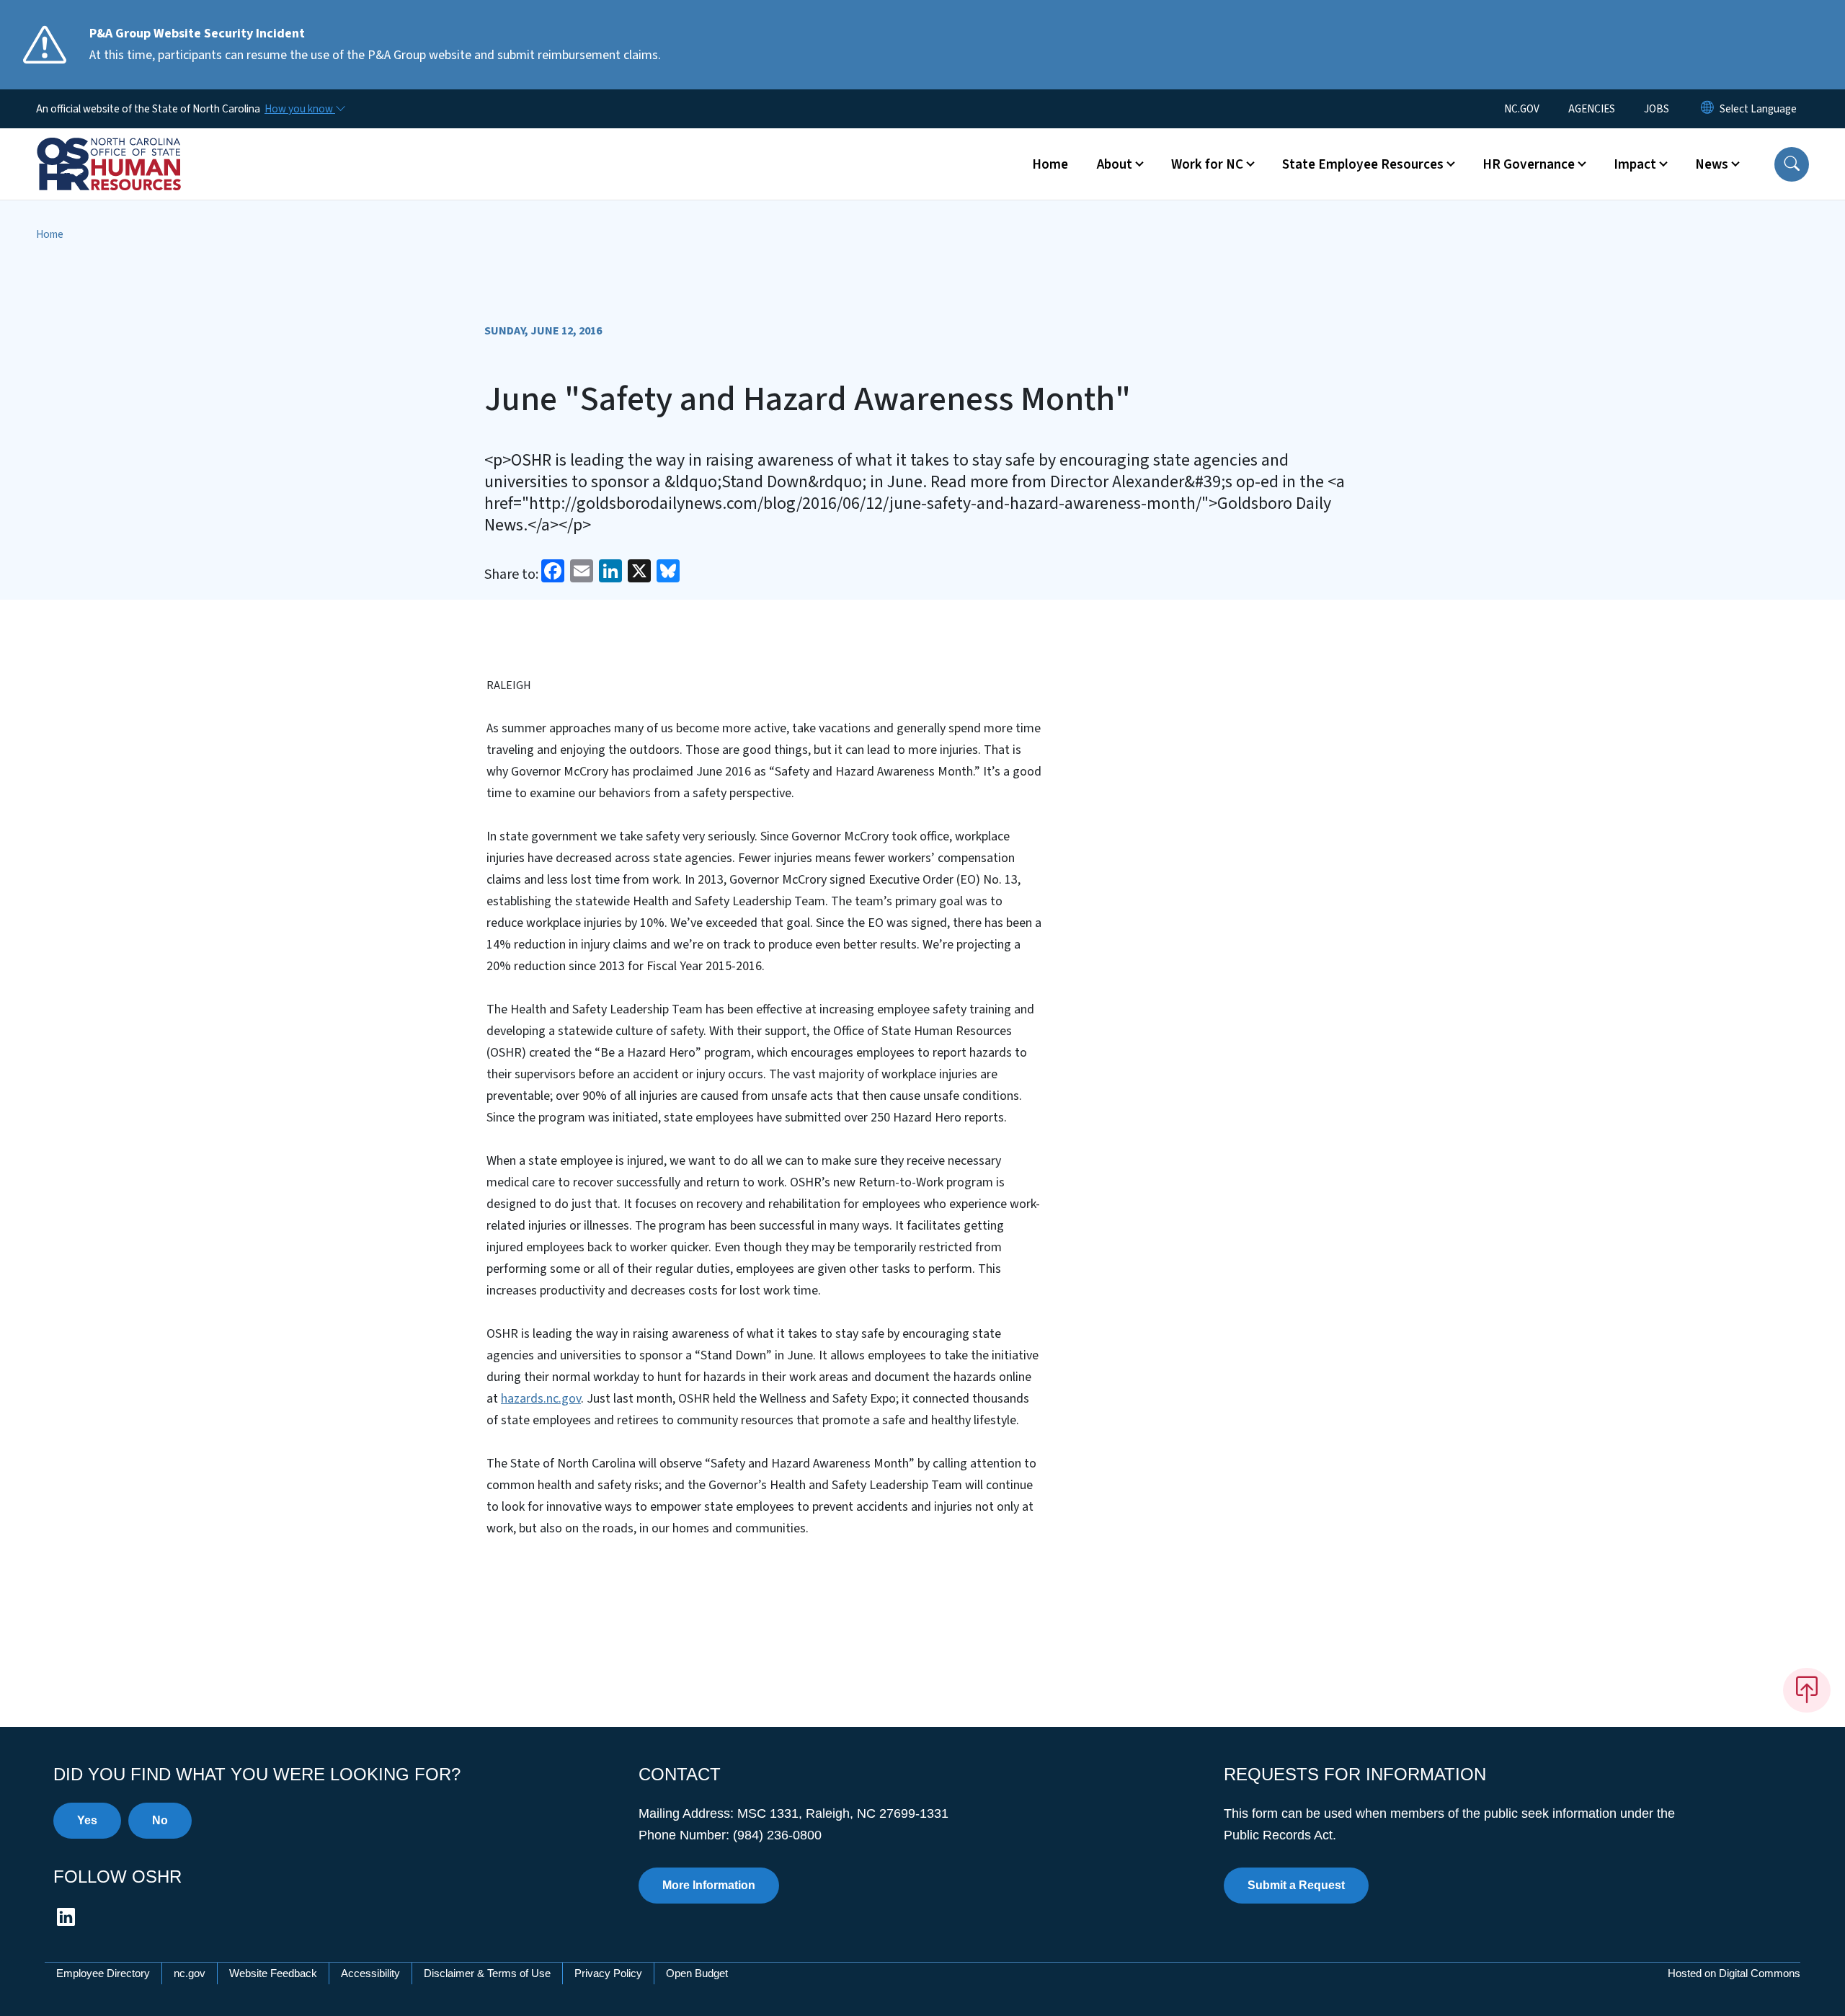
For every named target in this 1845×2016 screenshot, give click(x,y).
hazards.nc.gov (541, 1399)
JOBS (1657, 109)
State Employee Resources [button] (1363, 164)
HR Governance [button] (1529, 164)
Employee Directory (103, 1973)
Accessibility (370, 1973)
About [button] (1115, 164)
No (160, 1820)
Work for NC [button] (1207, 164)
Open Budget (697, 1973)
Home (1050, 164)
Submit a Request (1296, 1885)
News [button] (1712, 164)
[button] (1792, 164)
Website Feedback (273, 1973)
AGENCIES (1592, 109)
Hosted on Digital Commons (1734, 1973)
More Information (709, 1885)
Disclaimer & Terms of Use (487, 1973)
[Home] (126, 148)
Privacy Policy (608, 1973)
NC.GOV (1522, 109)
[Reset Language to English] (1707, 109)
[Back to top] (1807, 1690)
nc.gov (190, 1973)
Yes (87, 1820)
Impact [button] (1635, 164)
